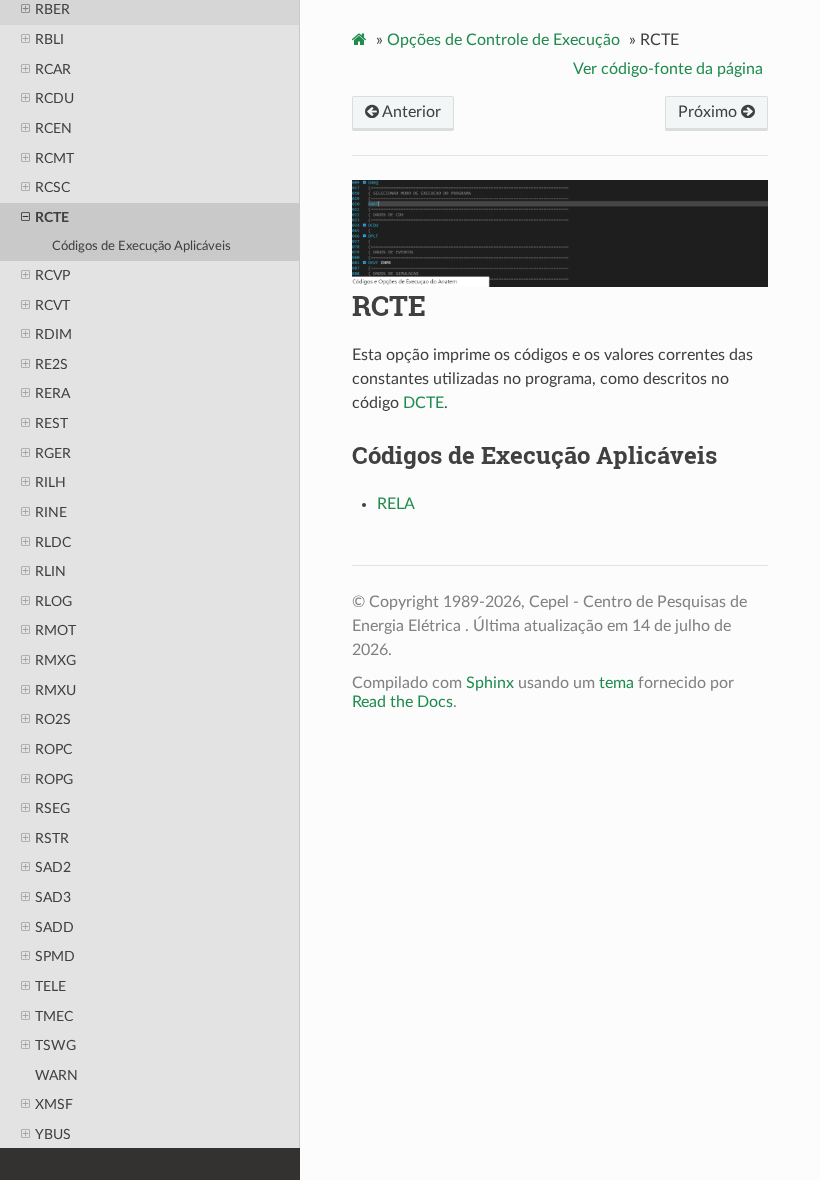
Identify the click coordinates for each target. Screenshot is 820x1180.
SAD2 (53, 867)
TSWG (55, 1045)
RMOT (55, 630)
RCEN (53, 128)
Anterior (410, 112)
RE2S (51, 364)
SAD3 (53, 897)
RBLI (49, 39)
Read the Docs (402, 702)
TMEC (54, 1016)
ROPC (53, 749)
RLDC (53, 542)
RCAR (53, 69)
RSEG (52, 808)
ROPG (54, 779)
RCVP (52, 275)
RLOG (53, 601)
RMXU (55, 690)
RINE (51, 512)
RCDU (54, 98)
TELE (50, 986)
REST (51, 423)
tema (616, 683)
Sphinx (490, 683)
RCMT (54, 158)
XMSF (54, 1104)
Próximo (709, 112)
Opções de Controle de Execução (503, 40)
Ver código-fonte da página (668, 69)
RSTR (52, 838)
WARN (56, 1075)
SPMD (55, 956)
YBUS (53, 1134)
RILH (50, 482)
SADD (54, 927)
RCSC (52, 187)
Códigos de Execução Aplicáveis (141, 246)
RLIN (50, 571)
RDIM (53, 334)
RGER (53, 453)
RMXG (55, 660)
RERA (52, 393)
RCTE (52, 217)
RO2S (53, 719)
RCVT (52, 305)
